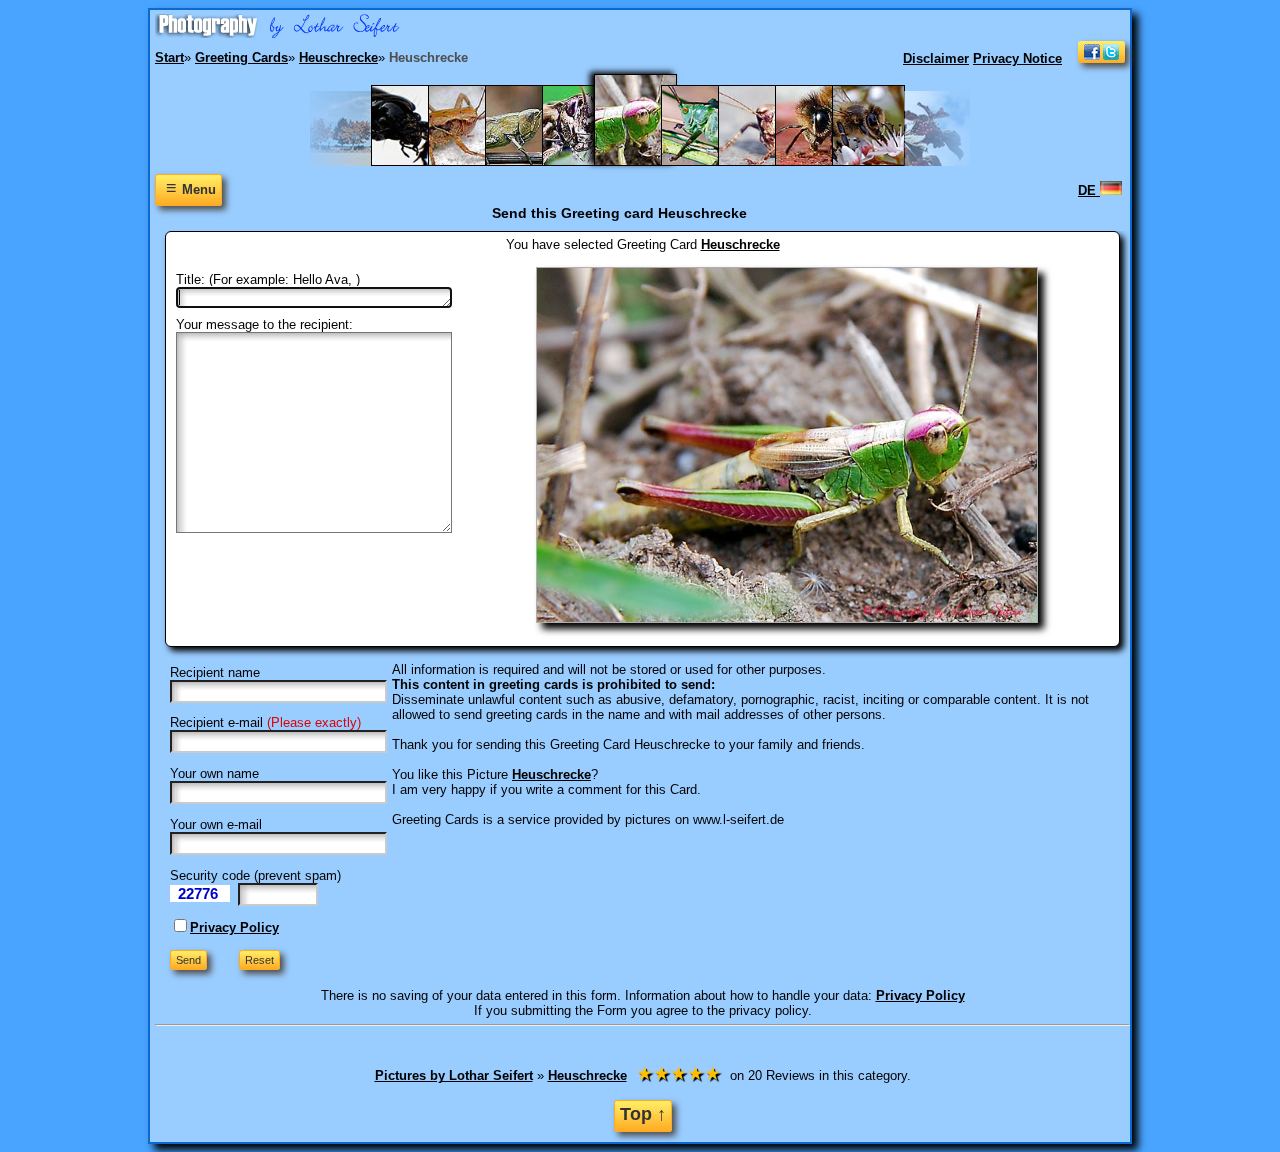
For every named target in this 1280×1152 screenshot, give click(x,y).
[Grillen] (588, 161)
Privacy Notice (1017, 58)
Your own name (214, 773)
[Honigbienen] (878, 161)
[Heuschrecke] (648, 161)
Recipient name (215, 672)
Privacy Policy (234, 927)
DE (1089, 190)
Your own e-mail (216, 824)
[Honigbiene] (821, 161)
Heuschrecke (740, 244)
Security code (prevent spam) (255, 875)
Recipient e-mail (216, 722)
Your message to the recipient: (264, 324)
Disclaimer (936, 58)
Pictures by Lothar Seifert (454, 1075)
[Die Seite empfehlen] (1101, 58)
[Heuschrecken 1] (707, 161)
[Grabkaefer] (417, 161)
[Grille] (531, 161)
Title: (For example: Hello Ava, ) (268, 279)
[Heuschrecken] (764, 161)
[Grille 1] (474, 161)
